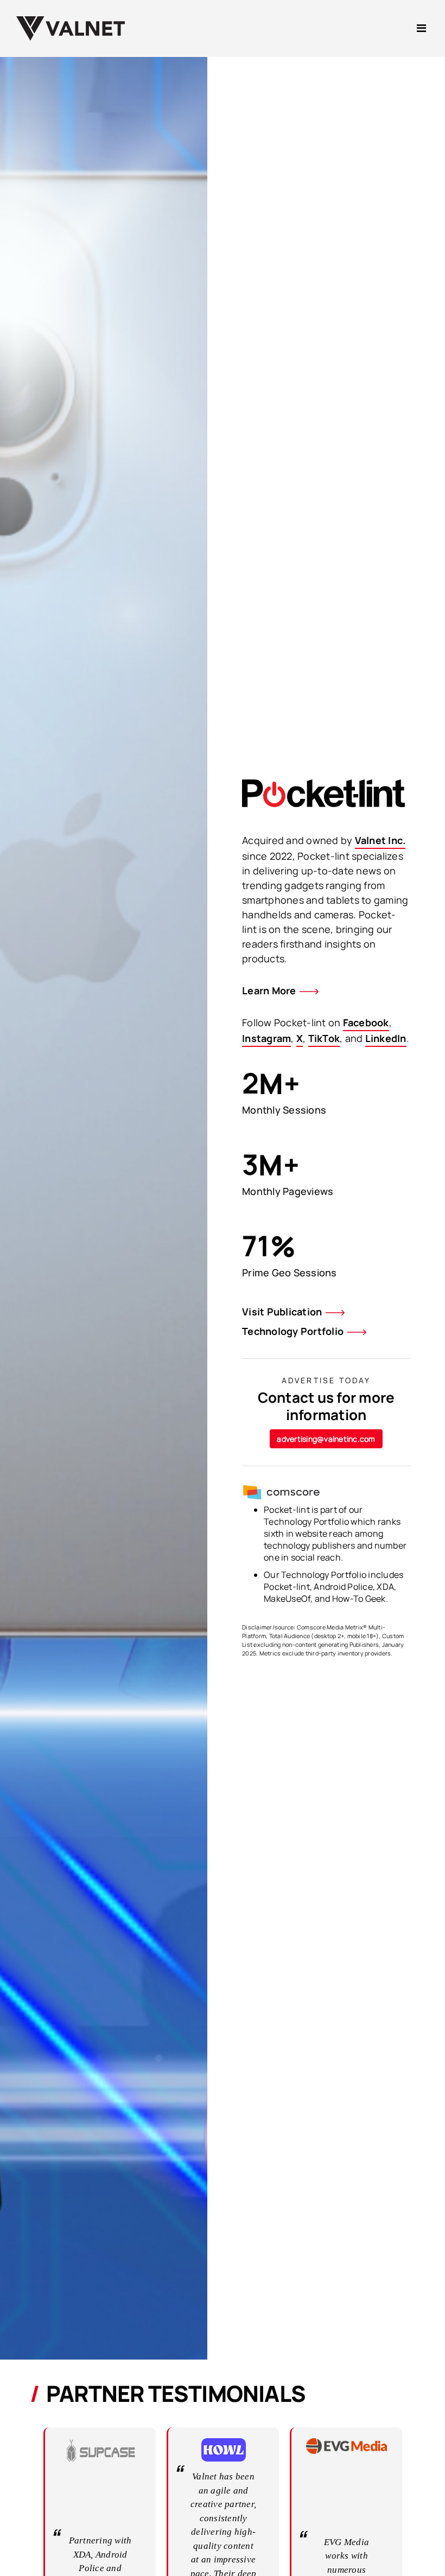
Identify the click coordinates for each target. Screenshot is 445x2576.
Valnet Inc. (380, 840)
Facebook (366, 1022)
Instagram (266, 1038)
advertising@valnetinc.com (326, 1439)
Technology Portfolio (293, 1331)
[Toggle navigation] (421, 28)
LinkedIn (386, 1038)
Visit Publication (282, 1312)
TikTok (324, 1038)
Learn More (269, 990)
